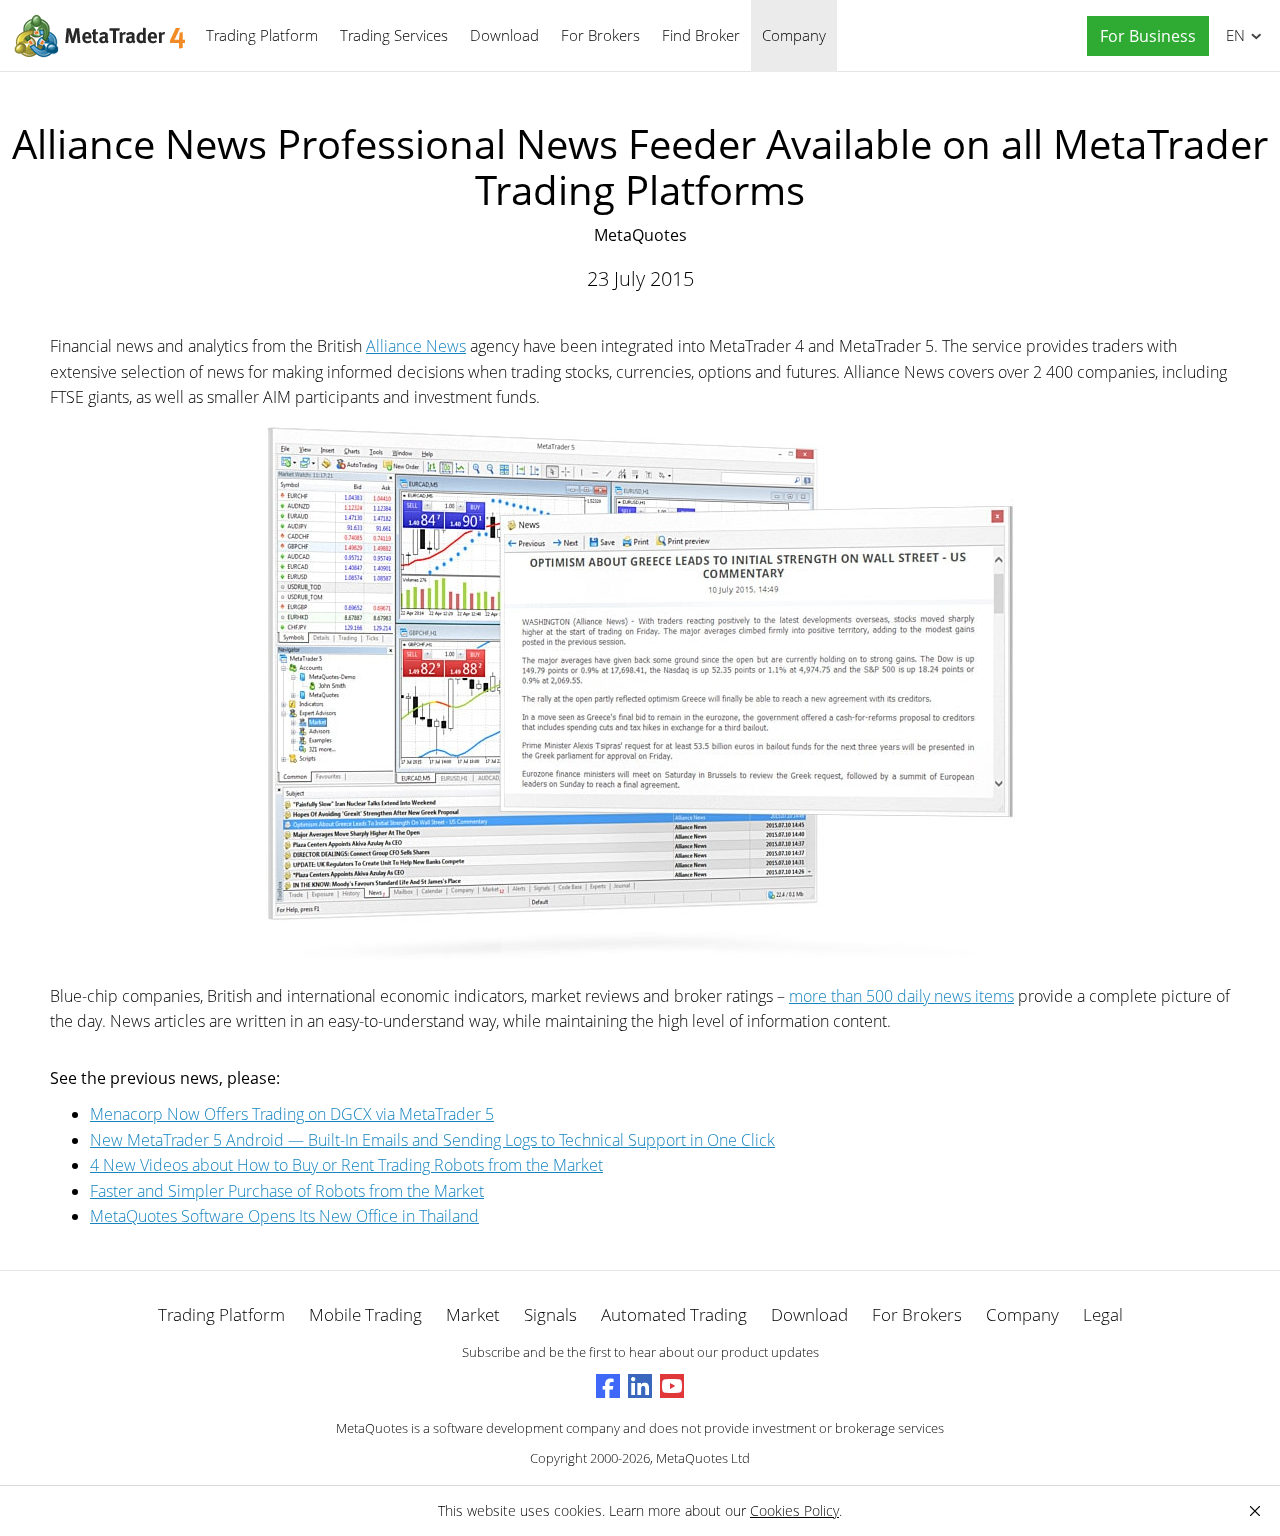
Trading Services (394, 35)
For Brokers (600, 35)
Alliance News (416, 346)
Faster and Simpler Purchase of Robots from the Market (287, 1191)
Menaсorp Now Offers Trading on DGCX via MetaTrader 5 (292, 1114)
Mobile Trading (365, 1314)
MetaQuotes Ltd (703, 1458)
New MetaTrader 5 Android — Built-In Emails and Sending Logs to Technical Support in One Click (432, 1140)
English (1232, 35)
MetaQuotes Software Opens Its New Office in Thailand (284, 1216)
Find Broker (701, 35)
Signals (550, 1314)
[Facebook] (608, 1386)
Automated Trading (674, 1314)
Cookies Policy (794, 1510)
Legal (1103, 1314)
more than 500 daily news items (901, 996)
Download (504, 35)
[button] (1143, 36)
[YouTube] (672, 1386)
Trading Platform (262, 35)
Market (473, 1314)
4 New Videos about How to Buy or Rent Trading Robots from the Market (346, 1165)
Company (794, 35)
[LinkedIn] (640, 1386)
